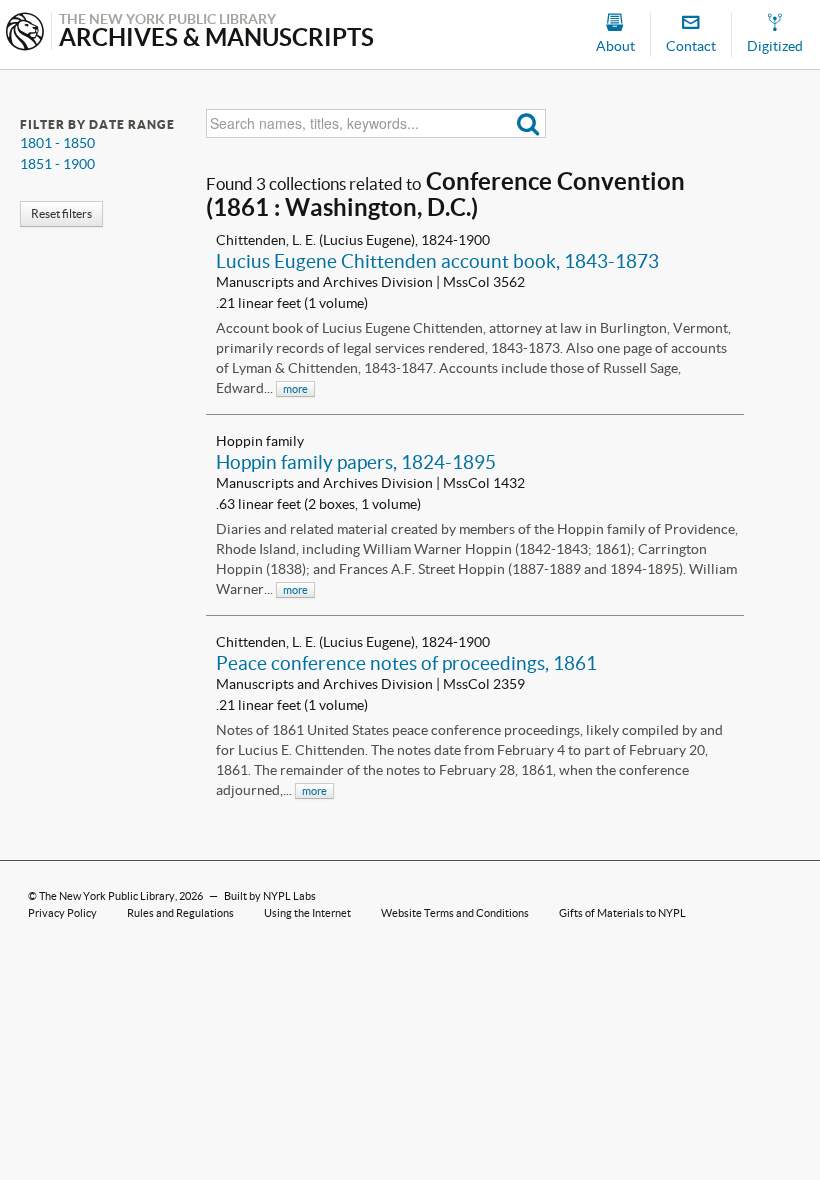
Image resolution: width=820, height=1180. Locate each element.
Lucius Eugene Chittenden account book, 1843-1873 (437, 261)
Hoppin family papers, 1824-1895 (356, 462)
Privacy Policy (62, 913)
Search (528, 123)
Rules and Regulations (180, 913)
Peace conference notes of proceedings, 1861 (406, 663)
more (295, 389)
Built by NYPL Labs (270, 896)
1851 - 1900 (57, 164)
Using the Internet (307, 913)
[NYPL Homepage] (25, 33)
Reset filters (61, 213)
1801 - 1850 (57, 143)
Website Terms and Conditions (455, 913)
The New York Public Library (107, 896)
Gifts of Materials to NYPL (622, 913)
